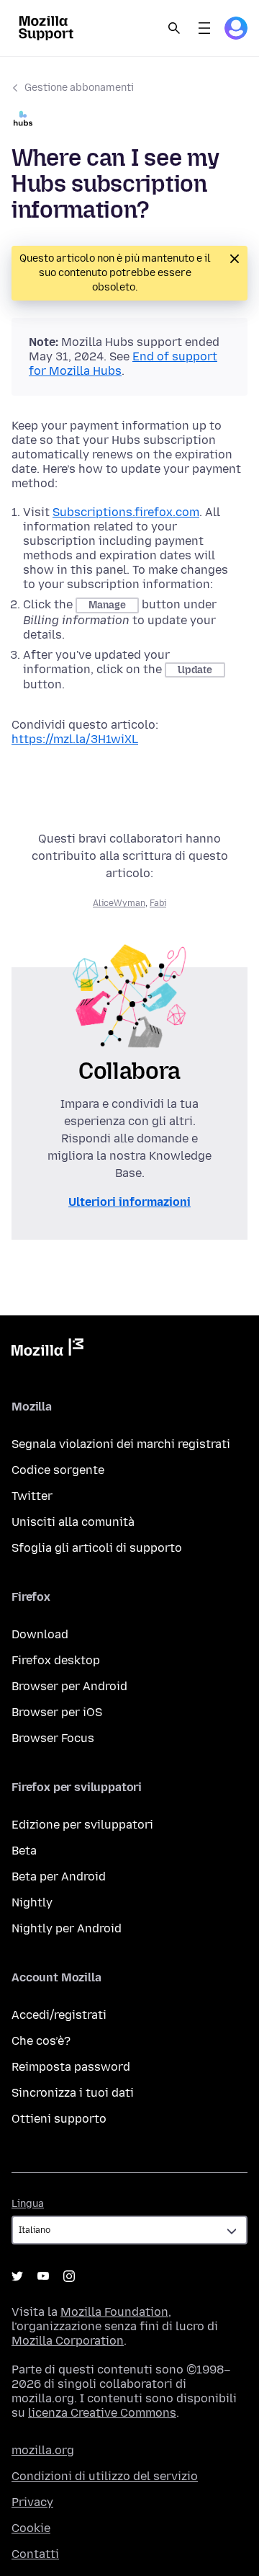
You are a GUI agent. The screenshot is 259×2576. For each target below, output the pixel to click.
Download (40, 1634)
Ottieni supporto (59, 2119)
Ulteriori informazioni (129, 1202)
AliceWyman (119, 903)
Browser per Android (69, 1686)
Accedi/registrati (59, 2015)
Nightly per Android (67, 1928)
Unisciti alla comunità (73, 1522)
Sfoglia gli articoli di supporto (97, 1548)
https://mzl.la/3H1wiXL (75, 739)
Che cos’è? (41, 2041)
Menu (204, 28)
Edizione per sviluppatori (82, 1825)
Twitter (32, 1496)
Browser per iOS (57, 1712)
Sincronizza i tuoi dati (73, 2093)
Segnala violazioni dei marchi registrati (121, 1444)
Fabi (158, 903)
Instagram (69, 2276)
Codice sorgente (58, 1470)
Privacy (32, 2502)
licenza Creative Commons (102, 2413)
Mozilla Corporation (68, 2341)
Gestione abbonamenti (79, 88)
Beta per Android (59, 1877)
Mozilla (47, 1350)
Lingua (28, 2204)
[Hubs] (129, 120)
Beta (24, 1851)
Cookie (31, 2528)
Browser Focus (53, 1738)
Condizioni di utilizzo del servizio (105, 2476)
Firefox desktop (56, 1660)
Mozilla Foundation (114, 2312)
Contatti (35, 2554)
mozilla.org (43, 2450)
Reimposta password (71, 2067)
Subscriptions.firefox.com (126, 512)
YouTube (43, 2276)
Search (174, 28)
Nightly (32, 1902)
